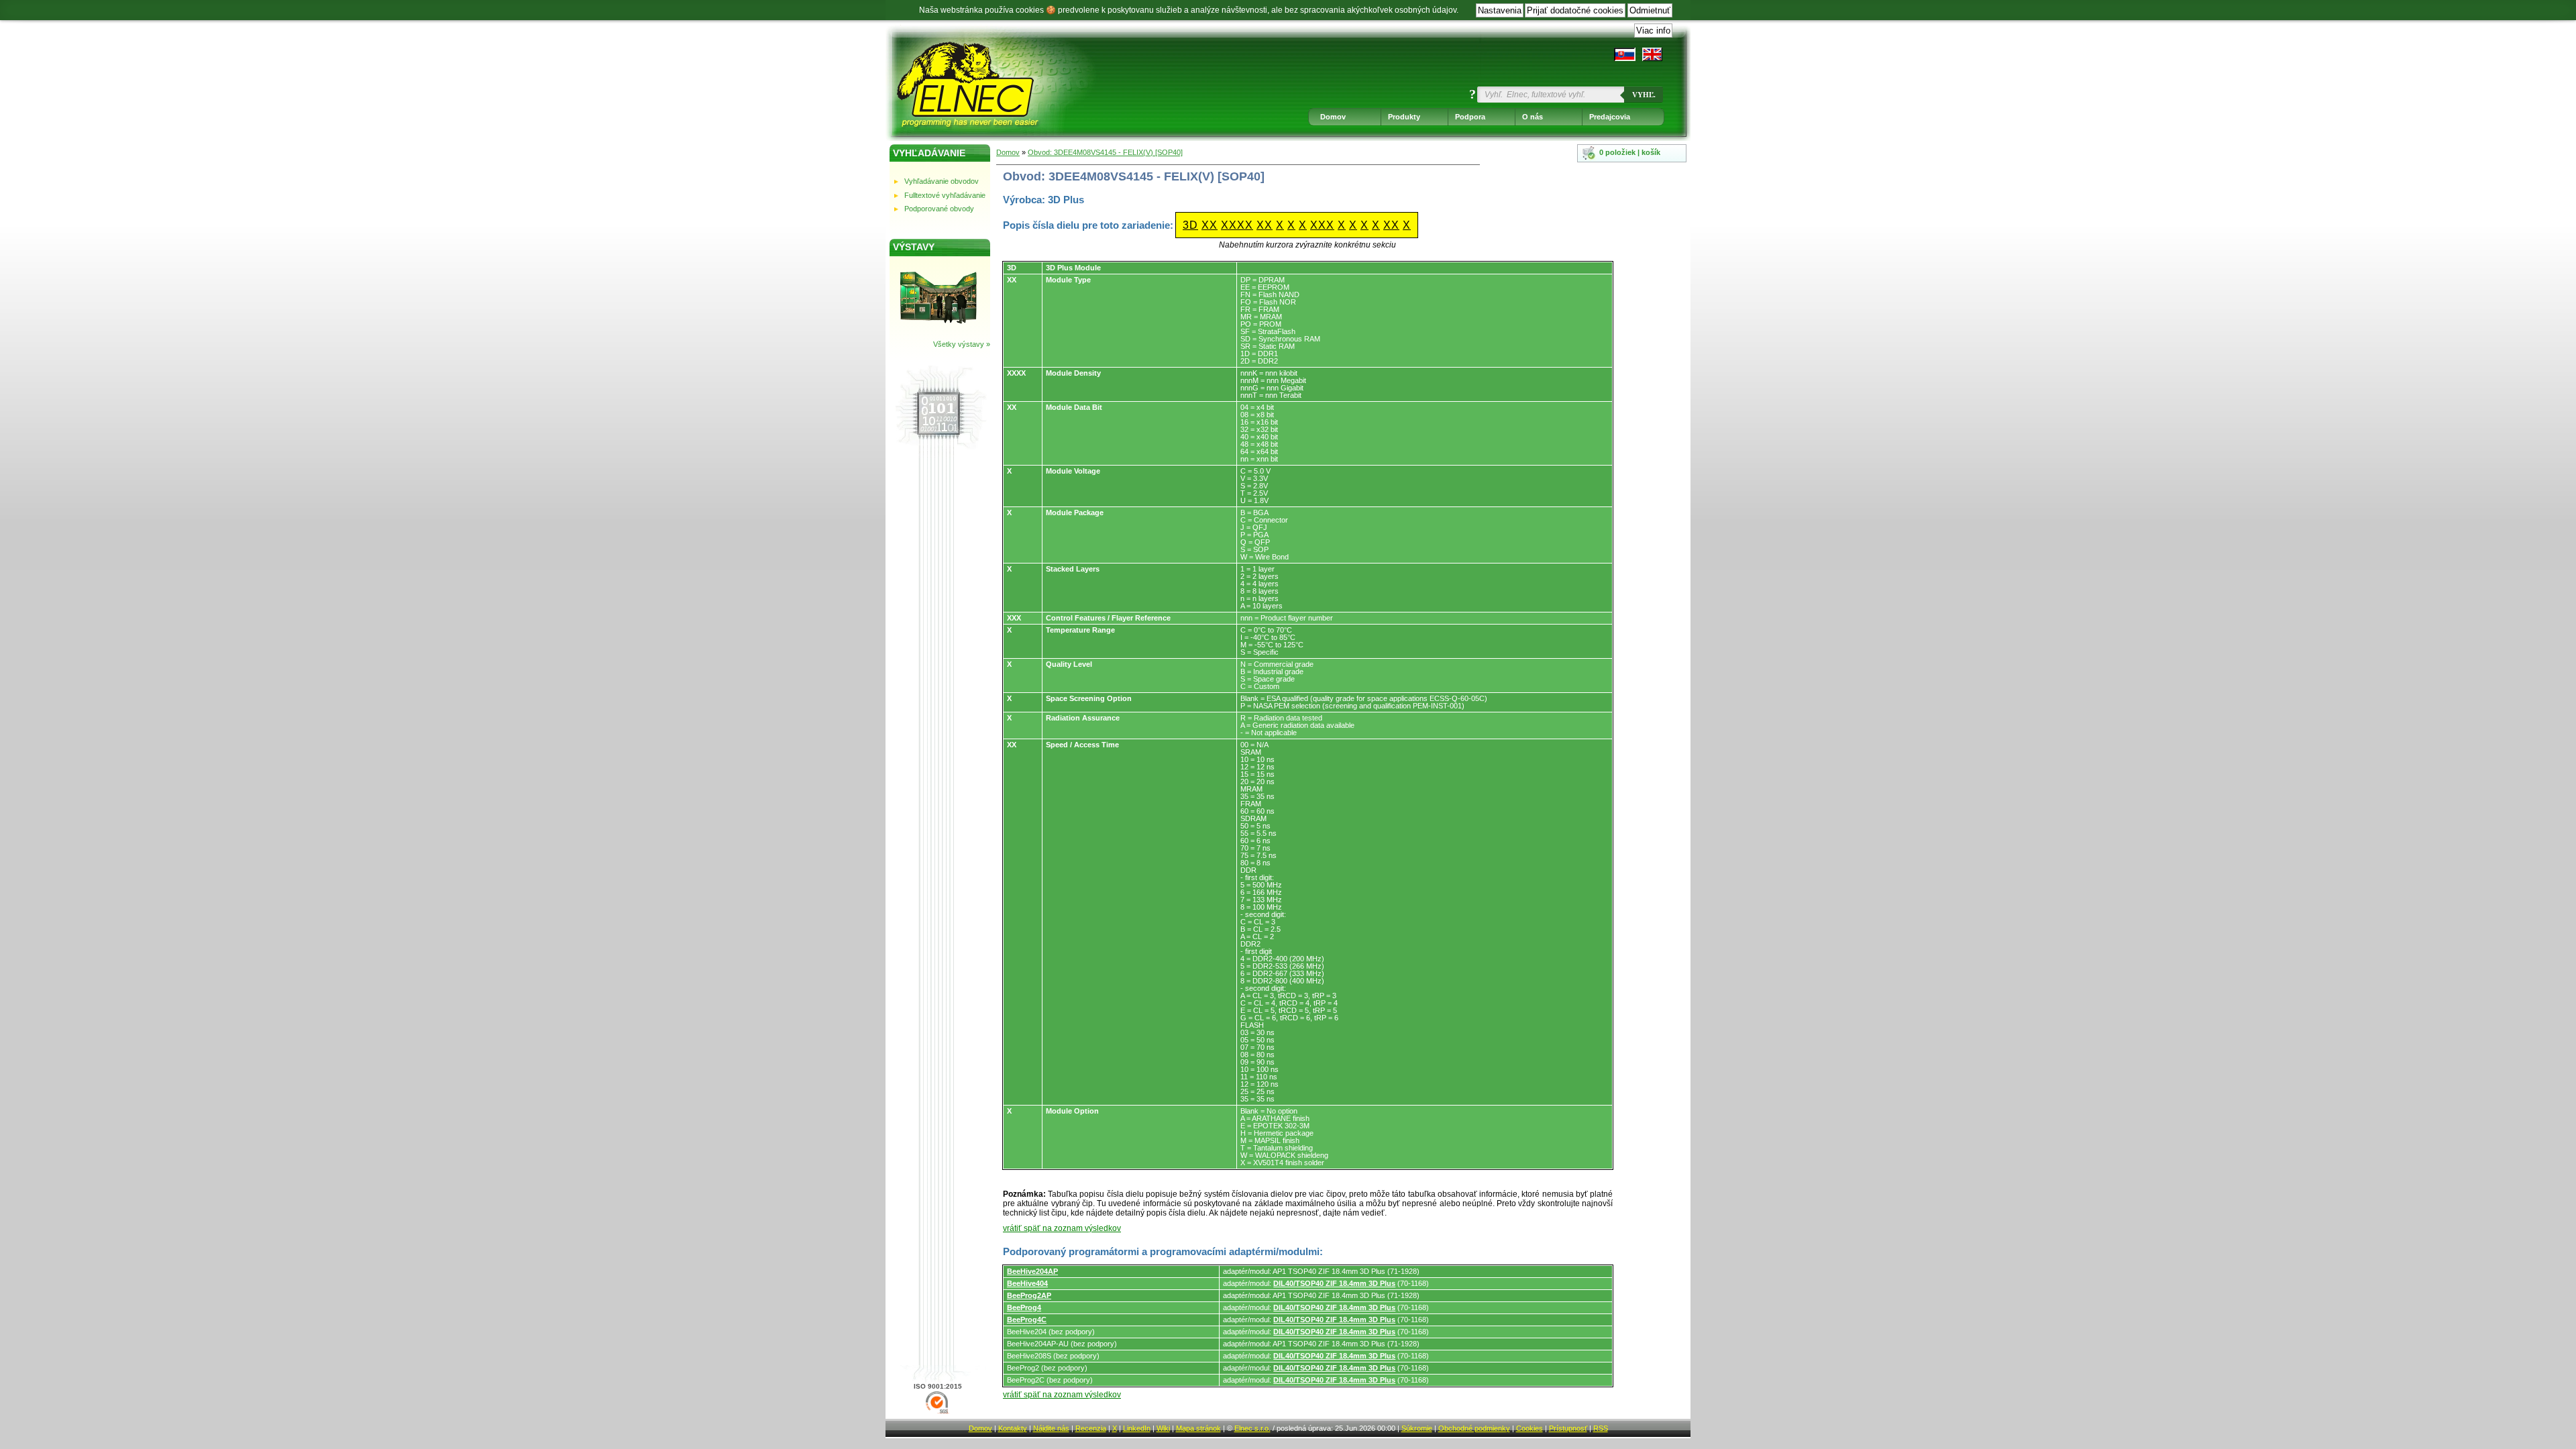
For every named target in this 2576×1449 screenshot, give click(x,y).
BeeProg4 (1024, 1307)
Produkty (1404, 117)
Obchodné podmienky (1474, 1428)
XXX (1322, 225)
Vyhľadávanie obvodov (942, 181)
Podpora (1470, 117)
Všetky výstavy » (962, 344)
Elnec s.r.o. (1252, 1428)
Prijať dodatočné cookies (1575, 10)
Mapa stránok (1198, 1428)
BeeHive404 (1027, 1283)
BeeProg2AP (1029, 1295)
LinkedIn (1137, 1428)
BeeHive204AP (1032, 1271)
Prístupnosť (1568, 1428)
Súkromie (1417, 1428)
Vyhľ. (1644, 95)
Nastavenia (1500, 10)
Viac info (1653, 31)
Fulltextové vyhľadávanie (945, 195)
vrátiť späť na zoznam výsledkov (1062, 1228)
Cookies (1529, 1428)
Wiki (1163, 1428)
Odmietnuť (1650, 10)
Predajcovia (1610, 117)
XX (1210, 225)
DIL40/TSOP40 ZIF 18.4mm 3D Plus (1334, 1283)
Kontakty (1013, 1428)
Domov (1333, 117)
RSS (1601, 1428)
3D (1190, 225)
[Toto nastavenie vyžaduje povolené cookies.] (1652, 54)
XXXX (1237, 225)
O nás (1533, 117)
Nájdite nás (1051, 1428)
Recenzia (1091, 1428)
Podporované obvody (939, 209)
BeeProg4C (1027, 1320)
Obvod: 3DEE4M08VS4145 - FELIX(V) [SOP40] (1105, 152)
